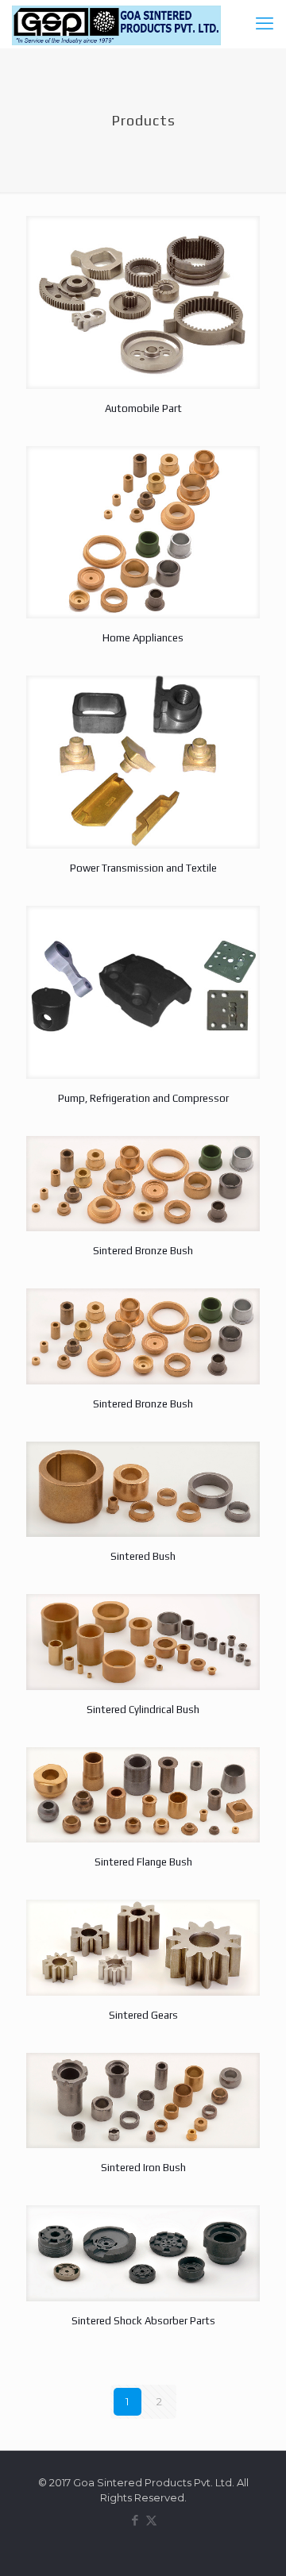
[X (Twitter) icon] (151, 2520)
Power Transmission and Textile (143, 868)
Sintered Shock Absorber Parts (143, 2321)
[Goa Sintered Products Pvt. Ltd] (116, 24)
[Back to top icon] (253, 2543)
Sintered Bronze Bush (143, 1251)
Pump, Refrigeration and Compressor (143, 1098)
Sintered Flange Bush (143, 1862)
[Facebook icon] (135, 2520)
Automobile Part (143, 408)
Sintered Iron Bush (143, 2168)
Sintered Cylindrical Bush (143, 1710)
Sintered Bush (143, 1556)
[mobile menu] (265, 24)
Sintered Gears (143, 2015)
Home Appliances (143, 638)
